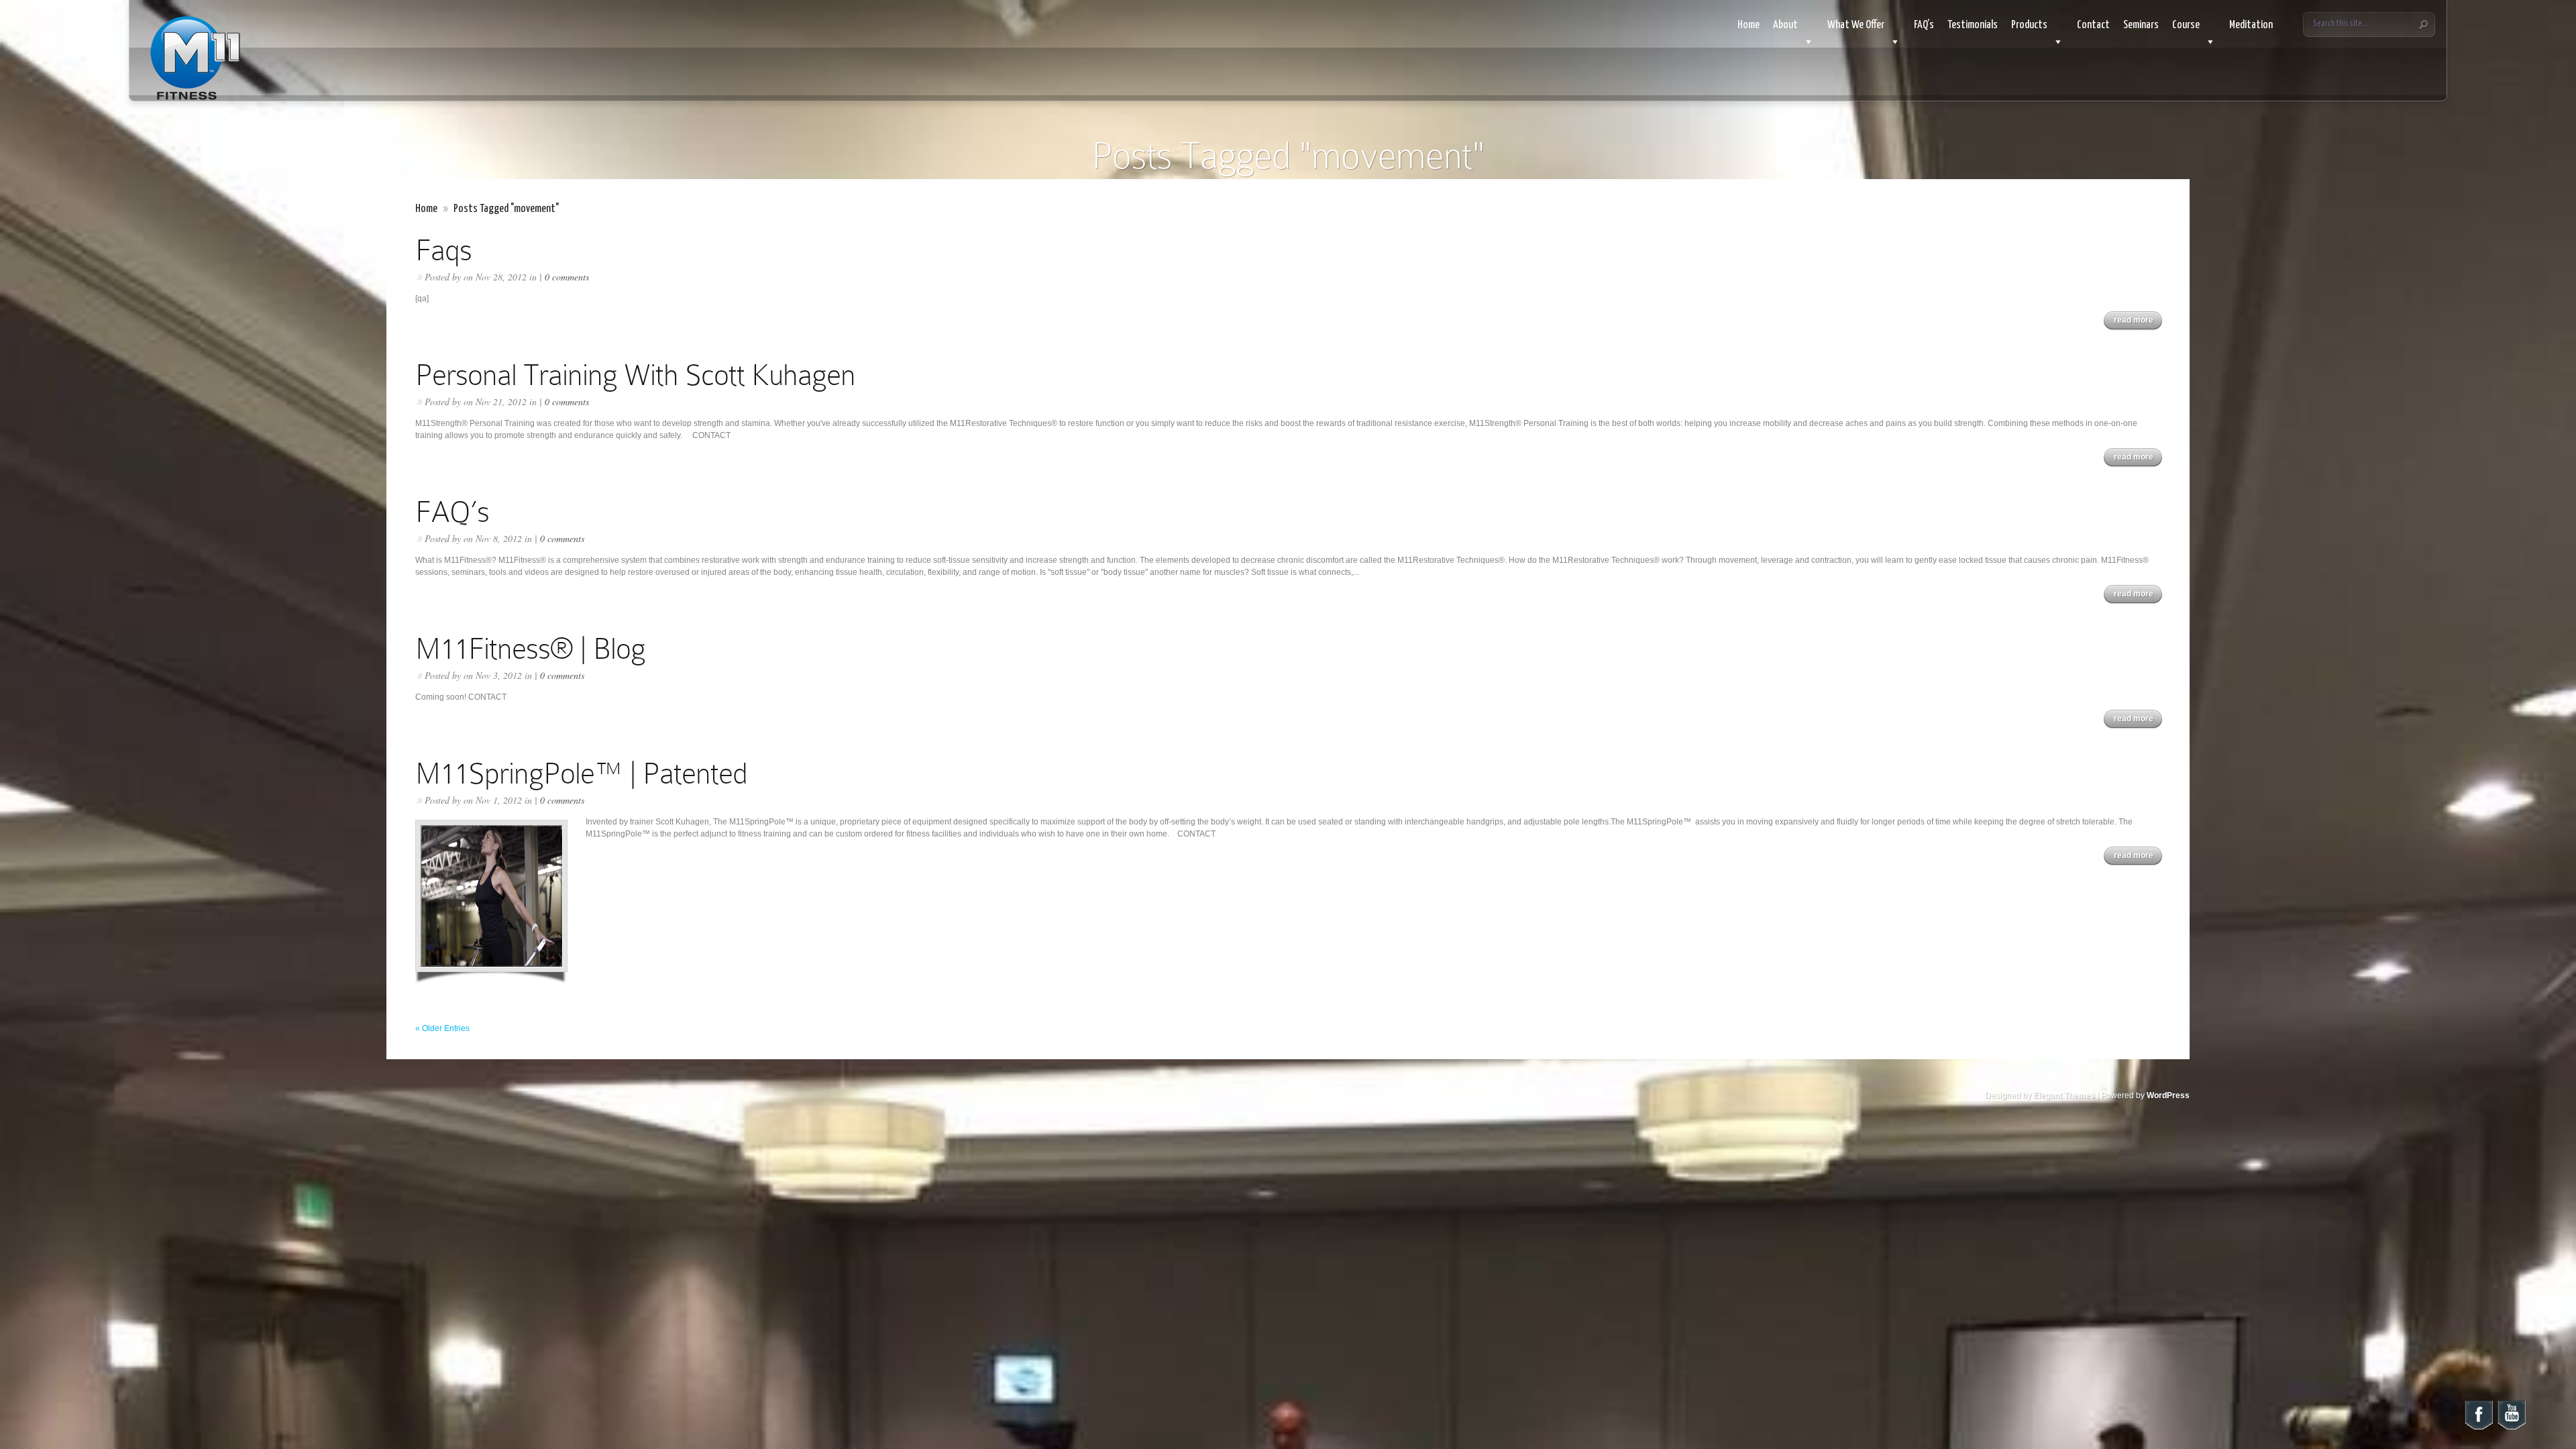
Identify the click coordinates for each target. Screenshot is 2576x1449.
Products (2029, 25)
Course (2186, 25)
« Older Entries (442, 1028)
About (1785, 25)
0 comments (567, 277)
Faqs (443, 250)
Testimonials (1973, 25)
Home (1749, 25)
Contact (2093, 25)
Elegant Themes (2064, 1095)
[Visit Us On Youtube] (2511, 1428)
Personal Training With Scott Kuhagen (635, 375)
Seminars (2141, 25)
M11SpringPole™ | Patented (581, 773)
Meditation (2251, 25)
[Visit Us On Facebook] (2478, 1428)
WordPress (2168, 1095)
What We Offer (1856, 25)
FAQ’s (1924, 25)
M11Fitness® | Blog (530, 648)
